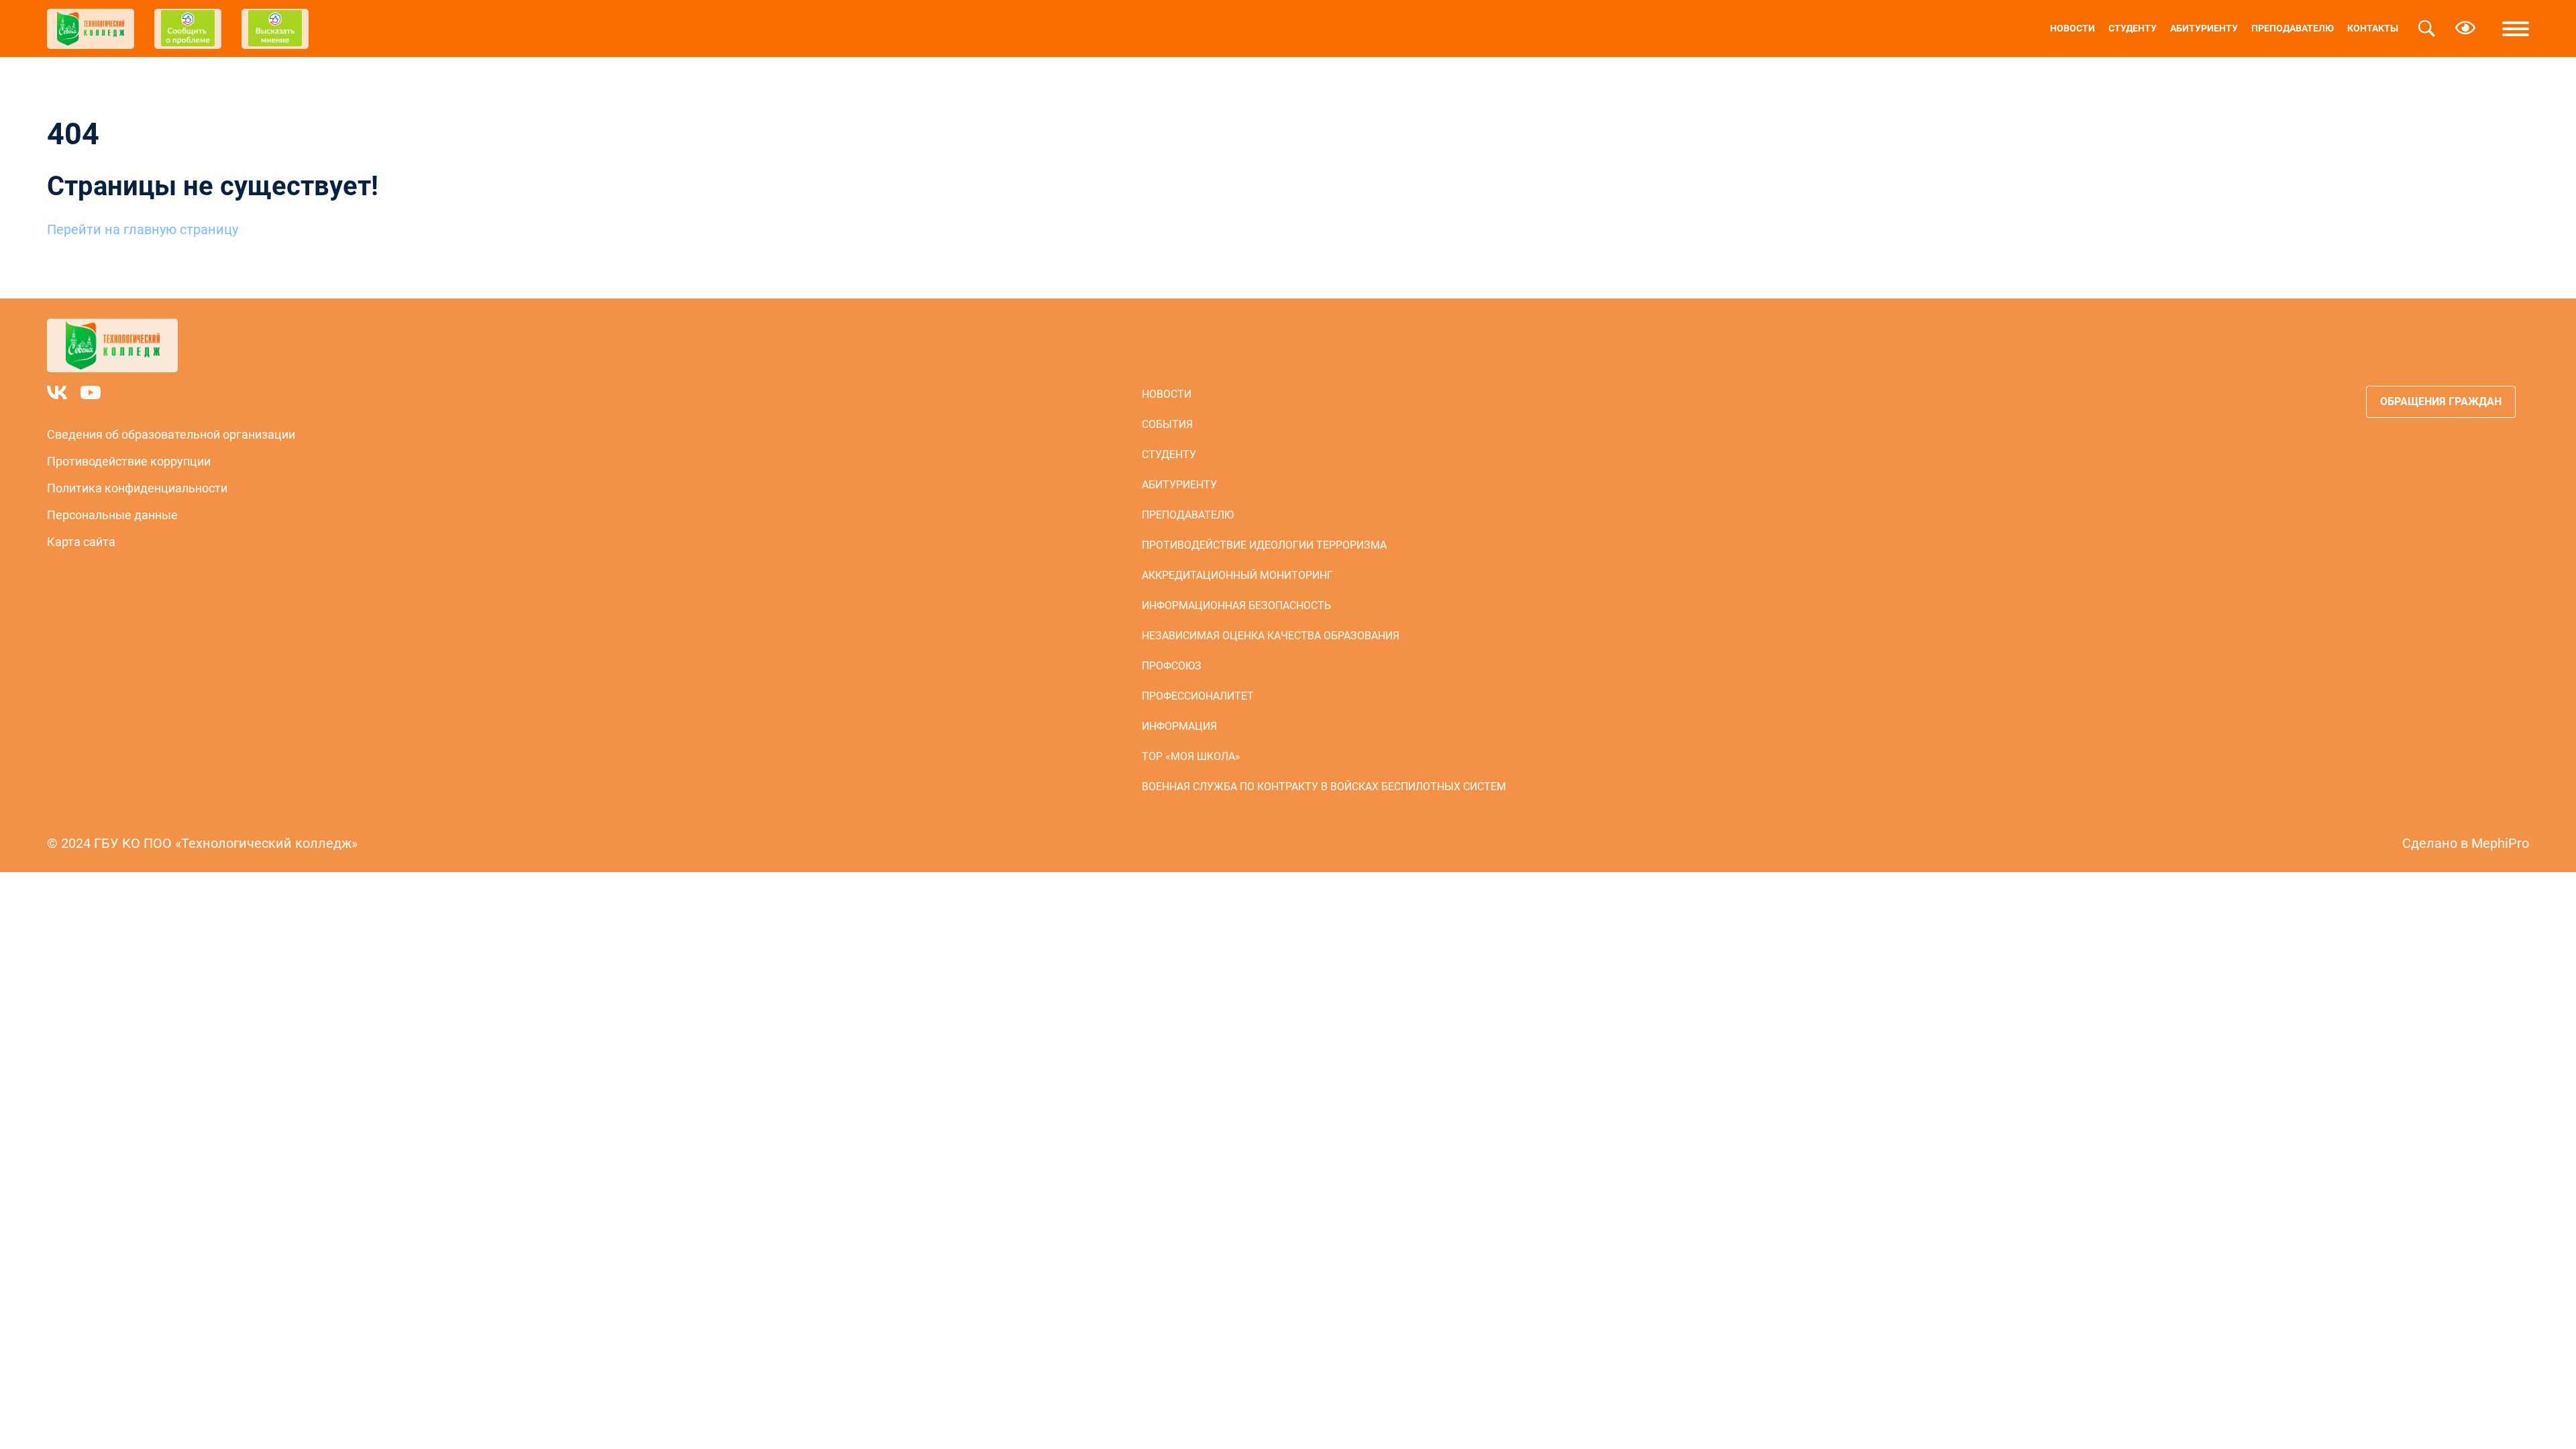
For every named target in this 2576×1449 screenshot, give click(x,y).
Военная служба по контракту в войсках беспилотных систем (1324, 787)
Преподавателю (2293, 28)
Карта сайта (81, 542)
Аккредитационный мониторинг (1237, 575)
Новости (2073, 28)
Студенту (2133, 28)
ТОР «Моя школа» (1191, 756)
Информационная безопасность (1236, 605)
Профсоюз (1172, 666)
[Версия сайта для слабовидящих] (2465, 29)
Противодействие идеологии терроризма (1264, 545)
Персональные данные (112, 515)
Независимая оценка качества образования (1271, 636)
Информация (1179, 726)
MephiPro (2500, 843)
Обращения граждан (2441, 401)
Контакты (2373, 28)
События (1167, 424)
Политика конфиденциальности (137, 488)
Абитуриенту (2204, 28)
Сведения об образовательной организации (171, 434)
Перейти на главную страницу (143, 229)
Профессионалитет (1198, 696)
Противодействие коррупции (129, 461)
